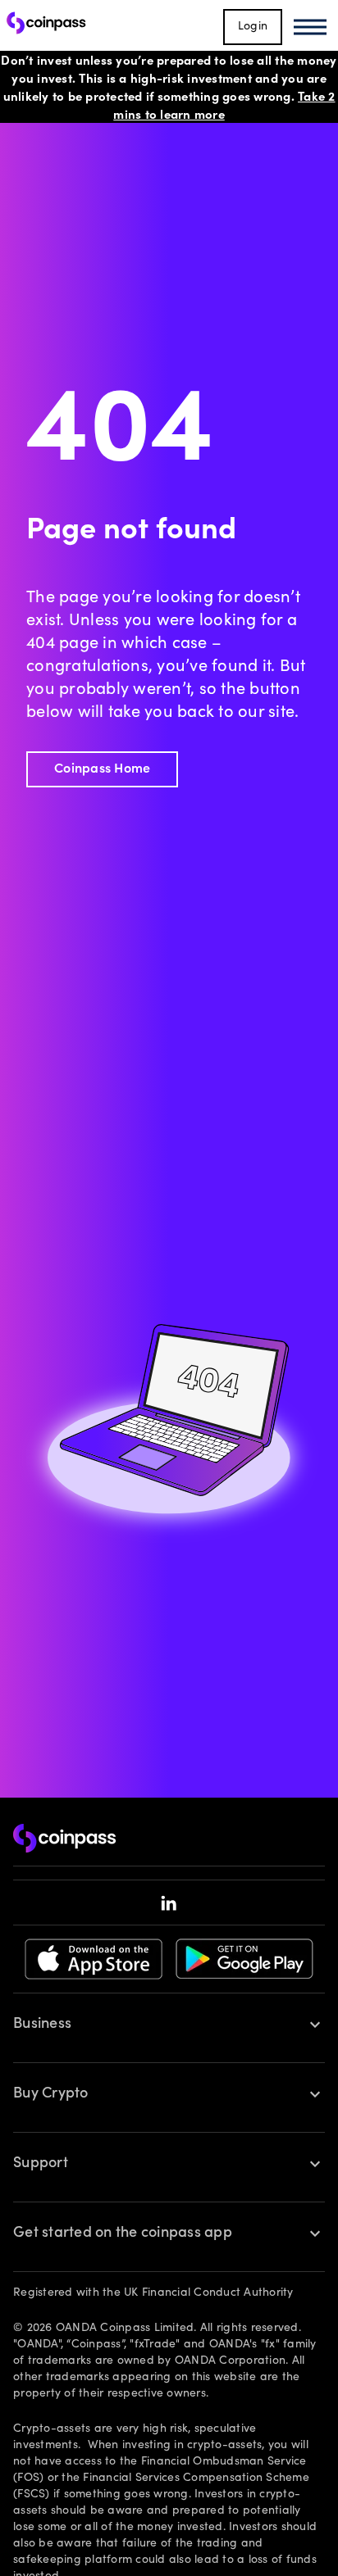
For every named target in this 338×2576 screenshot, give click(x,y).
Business (42, 2025)
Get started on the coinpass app (123, 2234)
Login (253, 27)
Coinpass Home (102, 769)
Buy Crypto (51, 2094)
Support (41, 2164)
